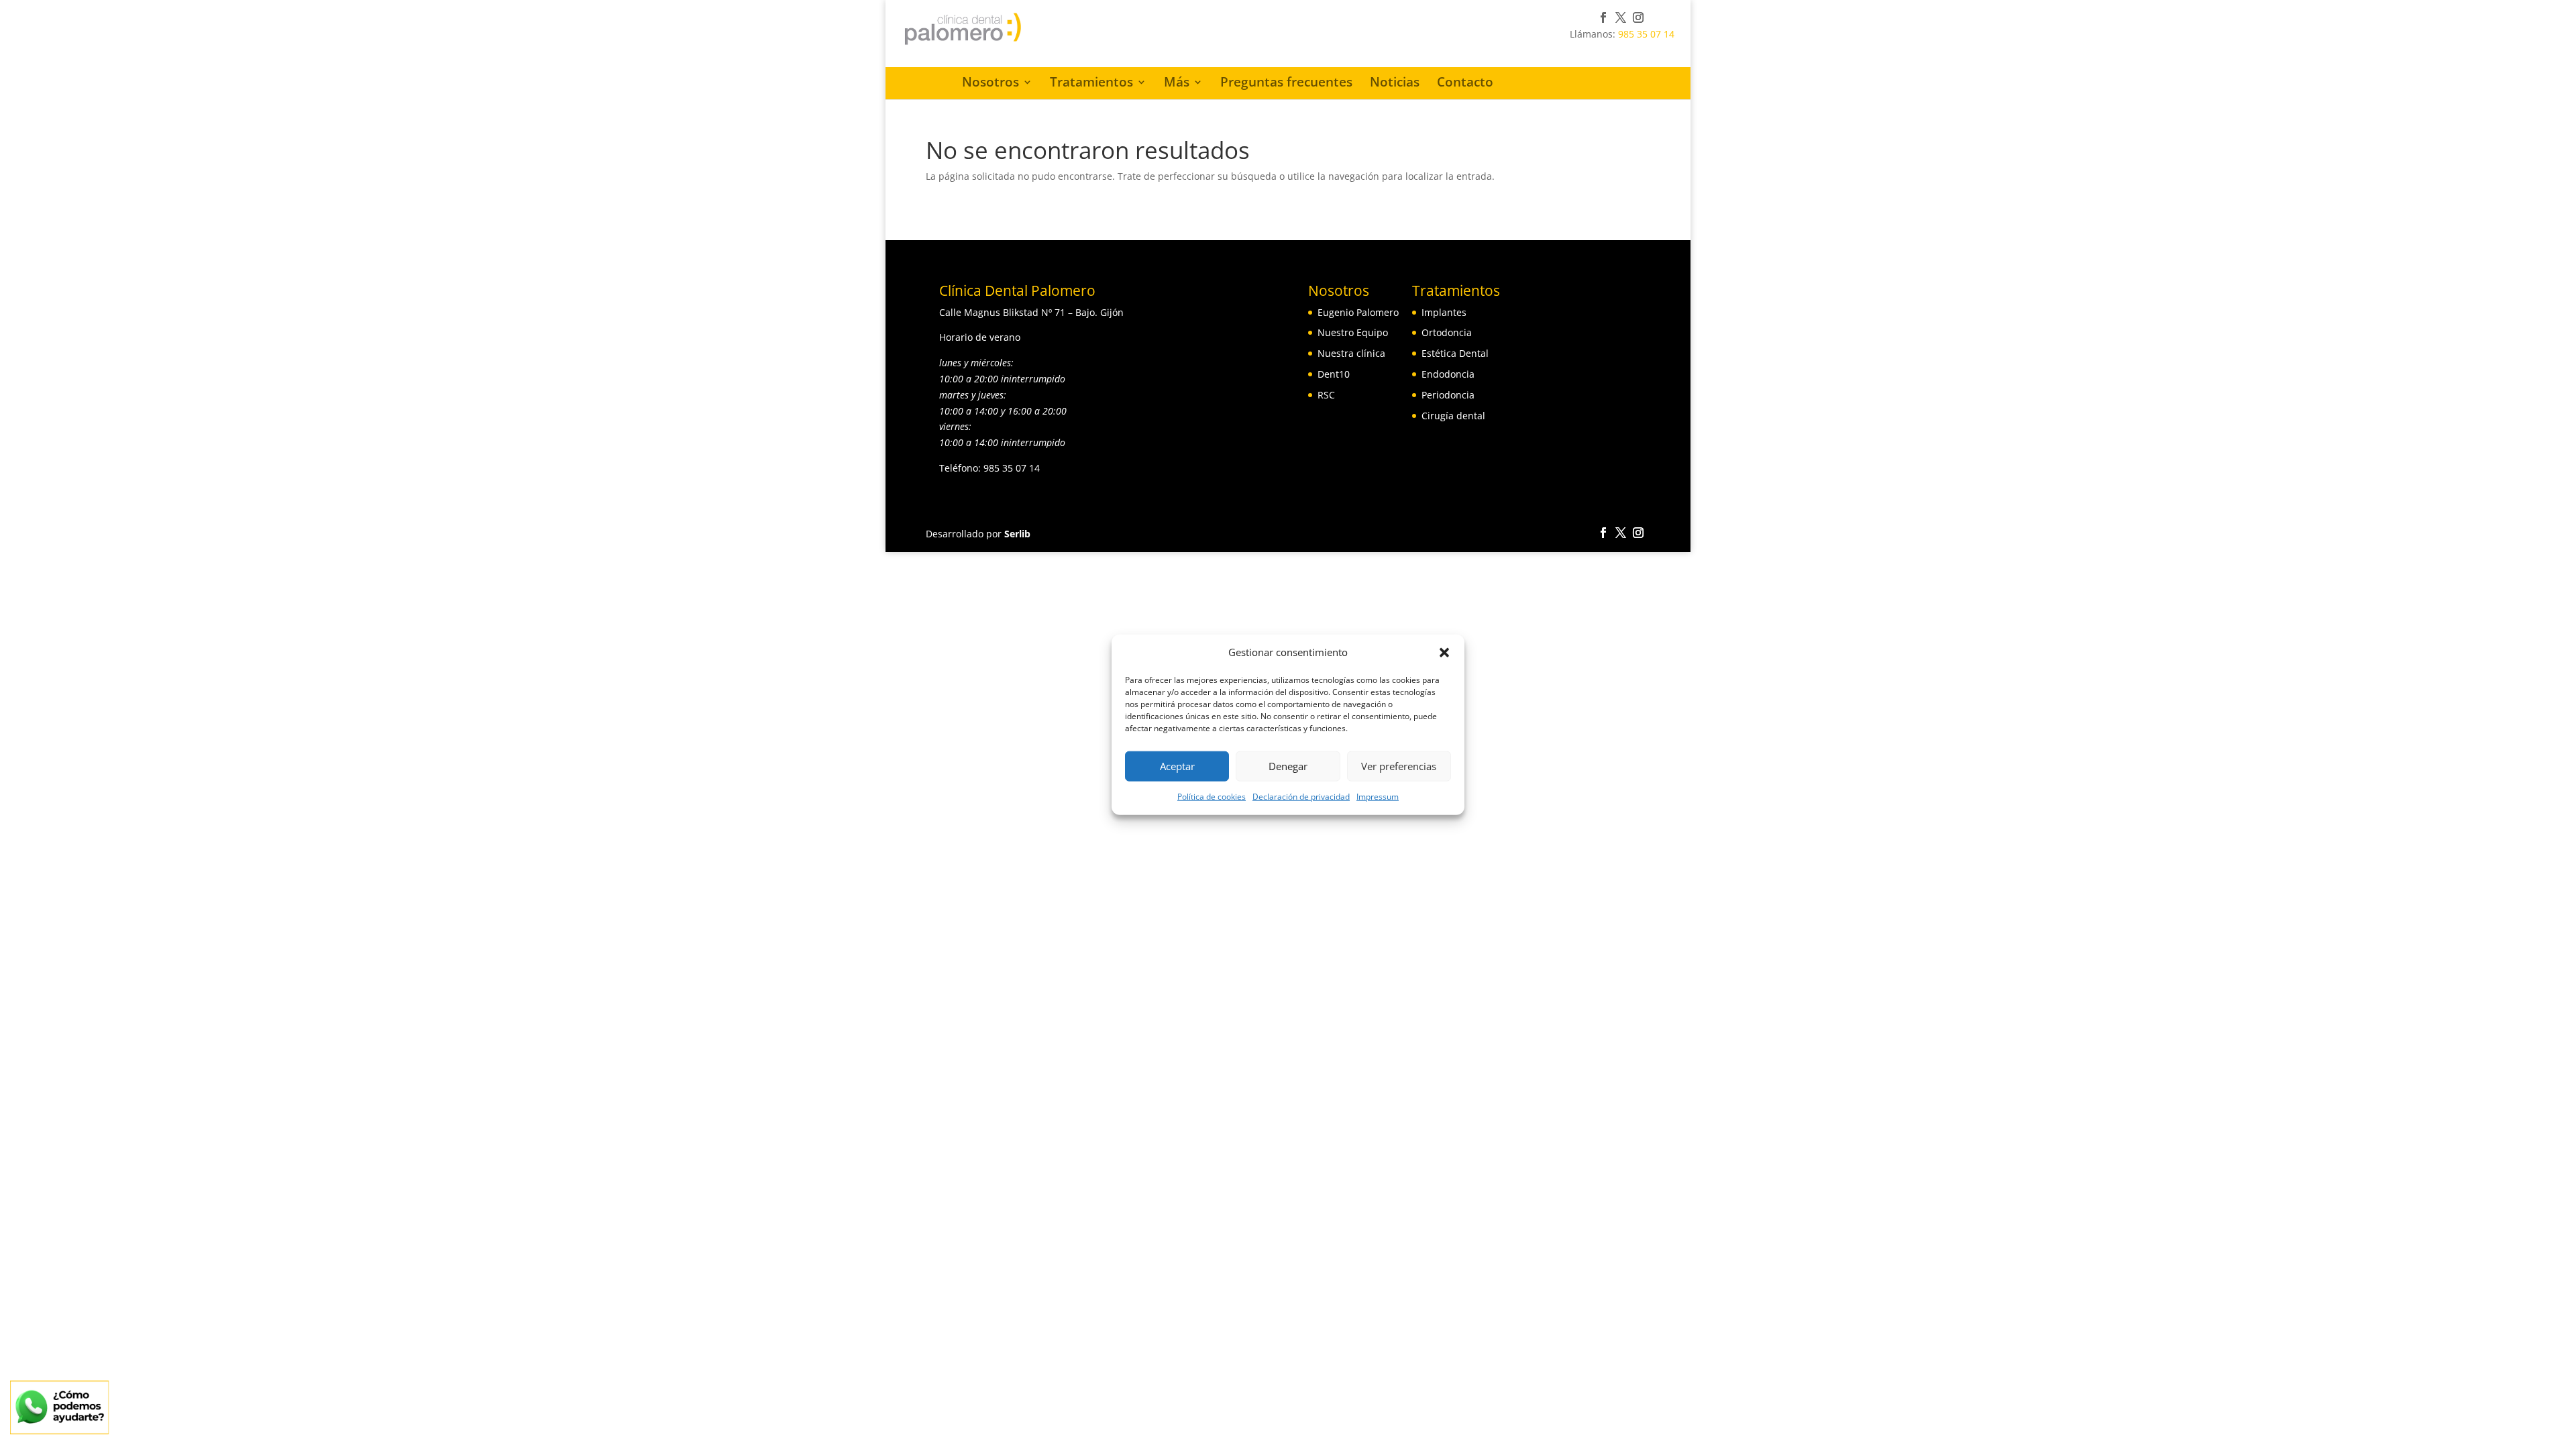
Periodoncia (1448, 395)
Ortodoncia (1447, 332)
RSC (1326, 395)
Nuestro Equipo (1353, 332)
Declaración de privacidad (1301, 797)
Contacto (1465, 84)
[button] (1444, 653)
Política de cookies (1212, 797)
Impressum (1378, 797)
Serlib (1017, 534)
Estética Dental (1455, 353)
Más (1177, 84)
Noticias (1395, 84)
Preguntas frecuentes (1286, 84)
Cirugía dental (1453, 416)
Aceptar (1177, 766)
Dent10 (1334, 374)
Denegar (1288, 766)
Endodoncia (1448, 374)
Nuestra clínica (1351, 353)
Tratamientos (1091, 84)
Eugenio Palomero (1358, 312)
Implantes (1444, 312)
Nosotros (990, 84)
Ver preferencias (1399, 766)
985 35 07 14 (1646, 34)
